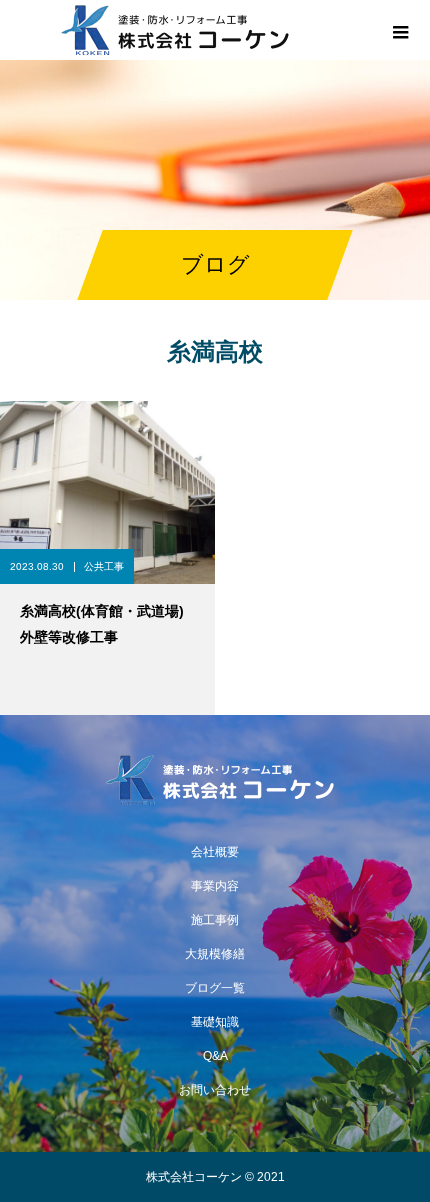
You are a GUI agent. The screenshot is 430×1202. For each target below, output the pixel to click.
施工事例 (215, 920)
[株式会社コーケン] (215, 780)
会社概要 (215, 852)
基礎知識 (215, 1022)
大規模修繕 (215, 954)
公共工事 (104, 566)
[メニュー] (400, 30)
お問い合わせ (215, 1090)
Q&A (215, 1056)
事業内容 (215, 886)
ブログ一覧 (215, 988)
